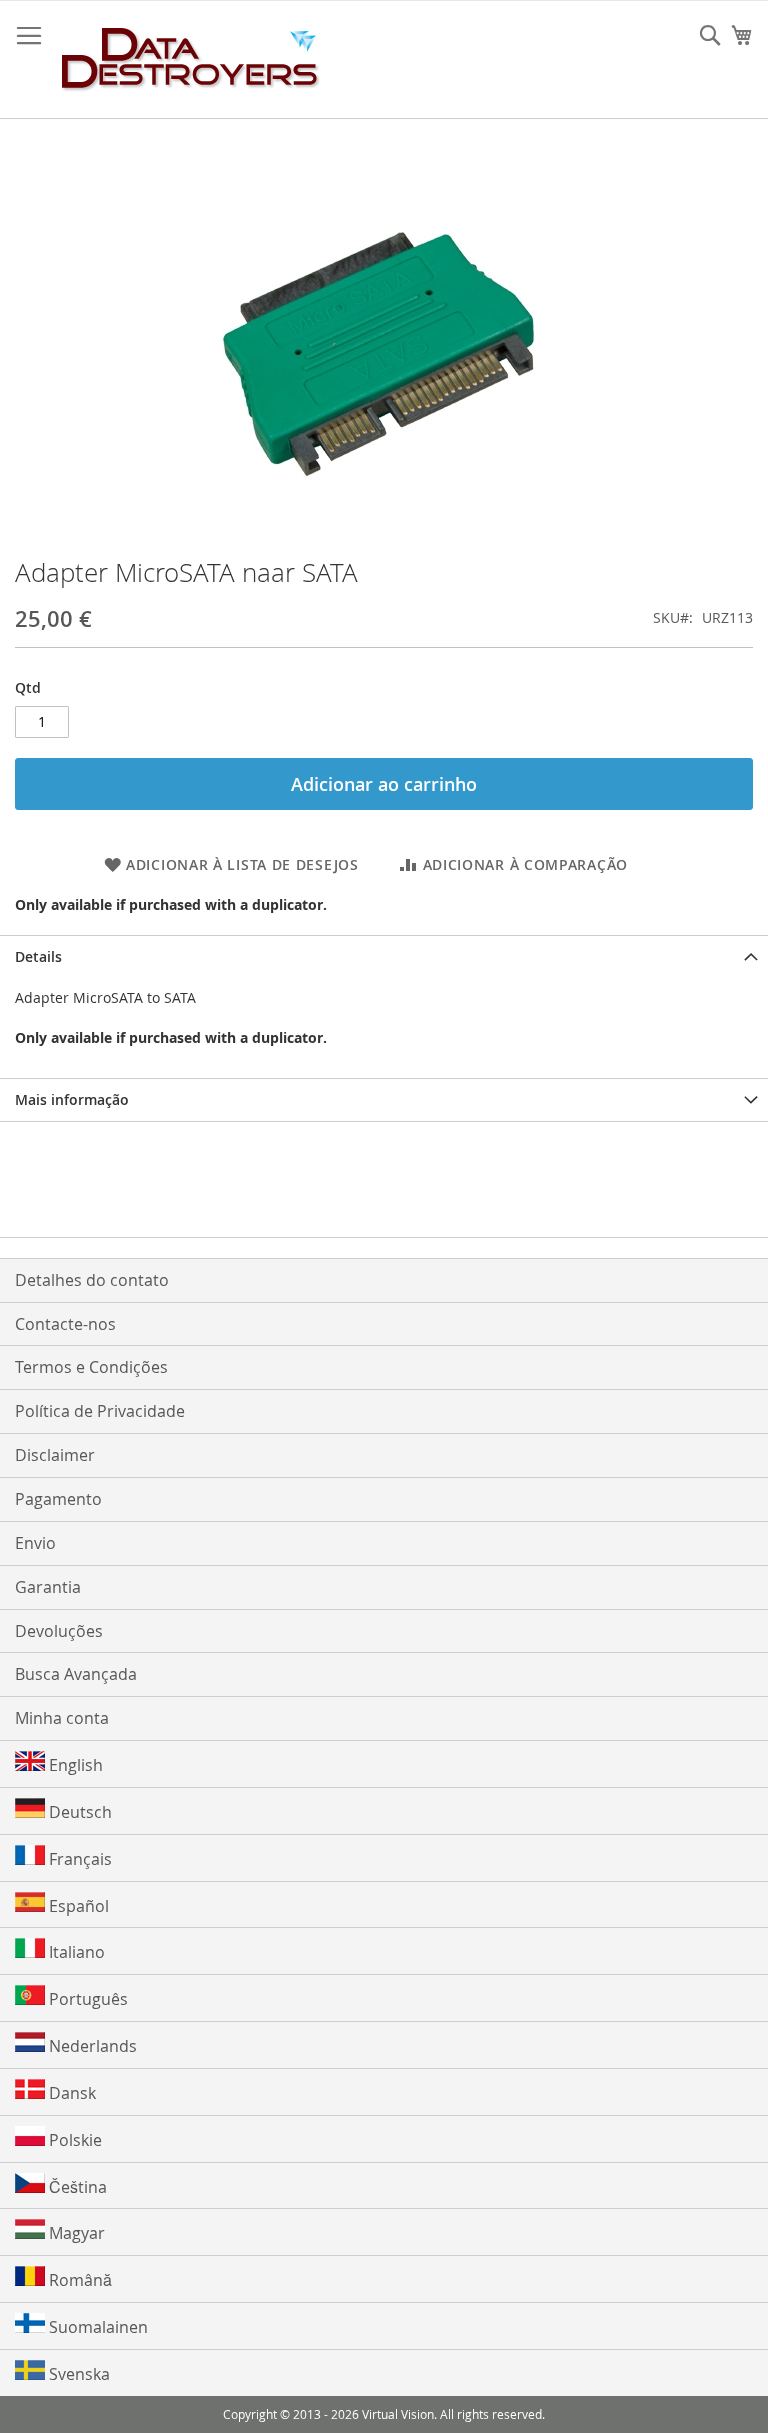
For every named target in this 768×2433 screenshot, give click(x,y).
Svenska (77, 2374)
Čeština (76, 2187)
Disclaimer (55, 1455)
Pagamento (58, 1499)
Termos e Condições (91, 1367)
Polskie (73, 2140)
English (74, 1765)
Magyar (75, 2233)
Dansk (70, 2093)
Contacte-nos (65, 1324)
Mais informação (72, 1099)
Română (78, 2280)
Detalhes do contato (92, 1280)
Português (86, 1999)
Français (78, 1859)
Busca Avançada (76, 1674)
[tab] (384, 956)
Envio (35, 1543)
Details (38, 956)
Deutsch (78, 1812)
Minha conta (62, 1718)
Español (77, 1906)
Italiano (75, 1952)
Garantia (48, 1587)
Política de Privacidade (100, 1411)
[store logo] (191, 60)
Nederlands (91, 2046)
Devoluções (59, 1631)
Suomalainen (96, 2327)
